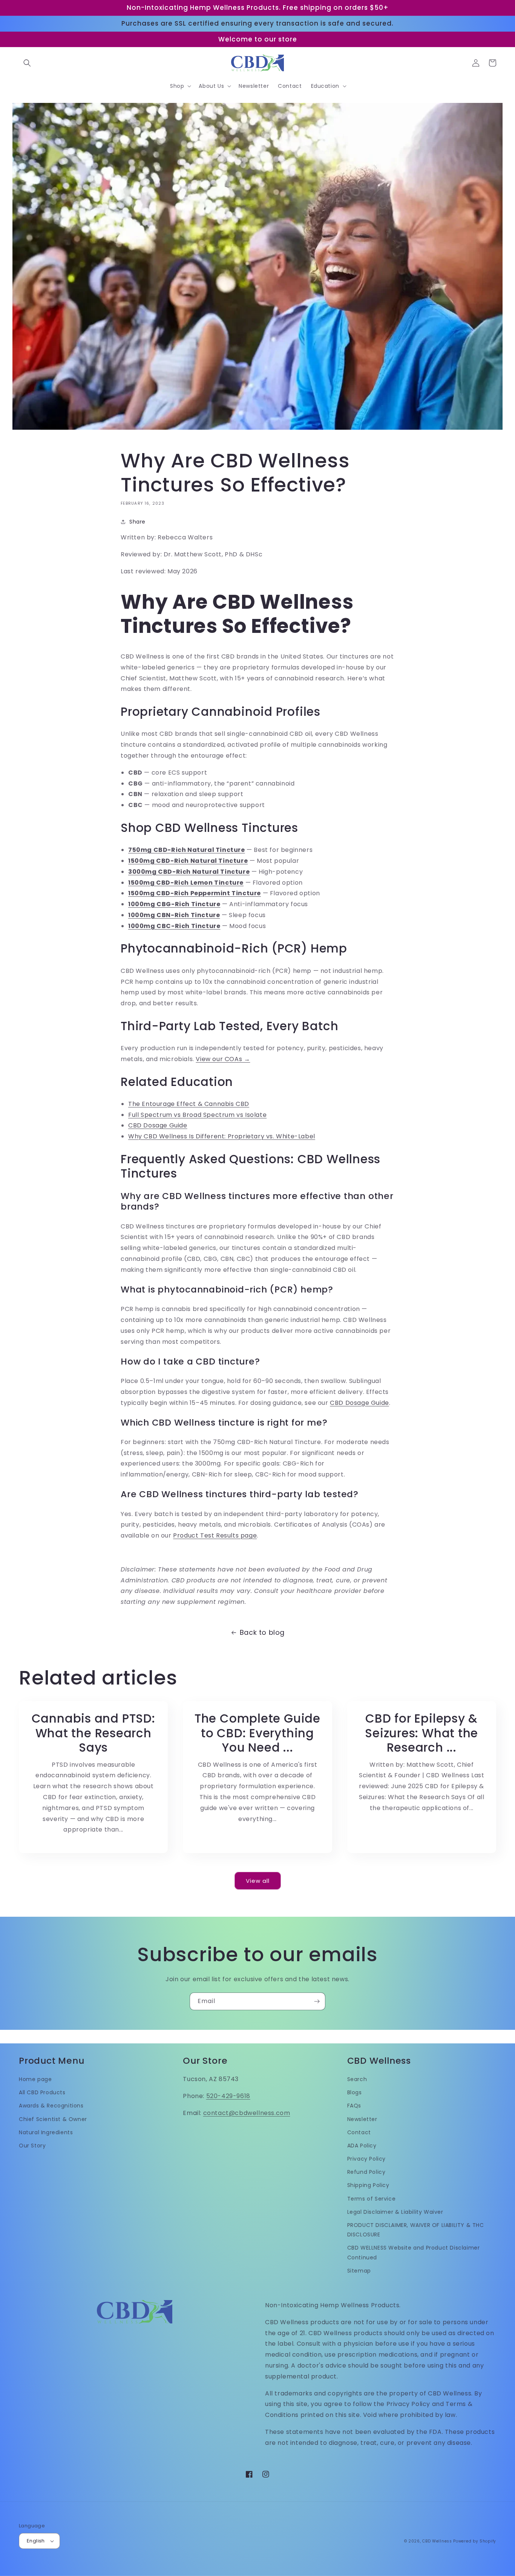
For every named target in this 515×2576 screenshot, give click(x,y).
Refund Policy (366, 2172)
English (36, 2541)
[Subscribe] (317, 2001)
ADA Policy (362, 2146)
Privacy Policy (366, 2159)
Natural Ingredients (46, 2132)
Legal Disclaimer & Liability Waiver (395, 2212)
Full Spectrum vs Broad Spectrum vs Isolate (197, 1115)
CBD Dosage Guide (158, 1125)
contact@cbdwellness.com (247, 2113)
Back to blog (262, 1632)
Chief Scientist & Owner (53, 2119)
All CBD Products (42, 2092)
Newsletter (362, 2119)
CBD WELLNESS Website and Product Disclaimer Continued (414, 2252)
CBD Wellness (437, 2541)
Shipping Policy (368, 2185)
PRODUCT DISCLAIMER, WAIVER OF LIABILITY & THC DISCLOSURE (416, 2230)
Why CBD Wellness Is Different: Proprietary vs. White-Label (222, 1136)
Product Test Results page (215, 1535)
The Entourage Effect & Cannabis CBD (189, 1104)
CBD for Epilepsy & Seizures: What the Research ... (422, 1733)
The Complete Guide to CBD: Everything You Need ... (257, 1733)
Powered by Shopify (475, 2541)
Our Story (32, 2146)
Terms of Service (372, 2199)
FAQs (354, 2106)
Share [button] (137, 522)
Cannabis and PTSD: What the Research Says (93, 1733)
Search (357, 2079)
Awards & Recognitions (51, 2106)
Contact (359, 2132)
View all (258, 1881)
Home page (35, 2079)
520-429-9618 (228, 2096)
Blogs (355, 2092)
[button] (27, 63)
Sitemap (359, 2271)
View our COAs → (223, 1059)
